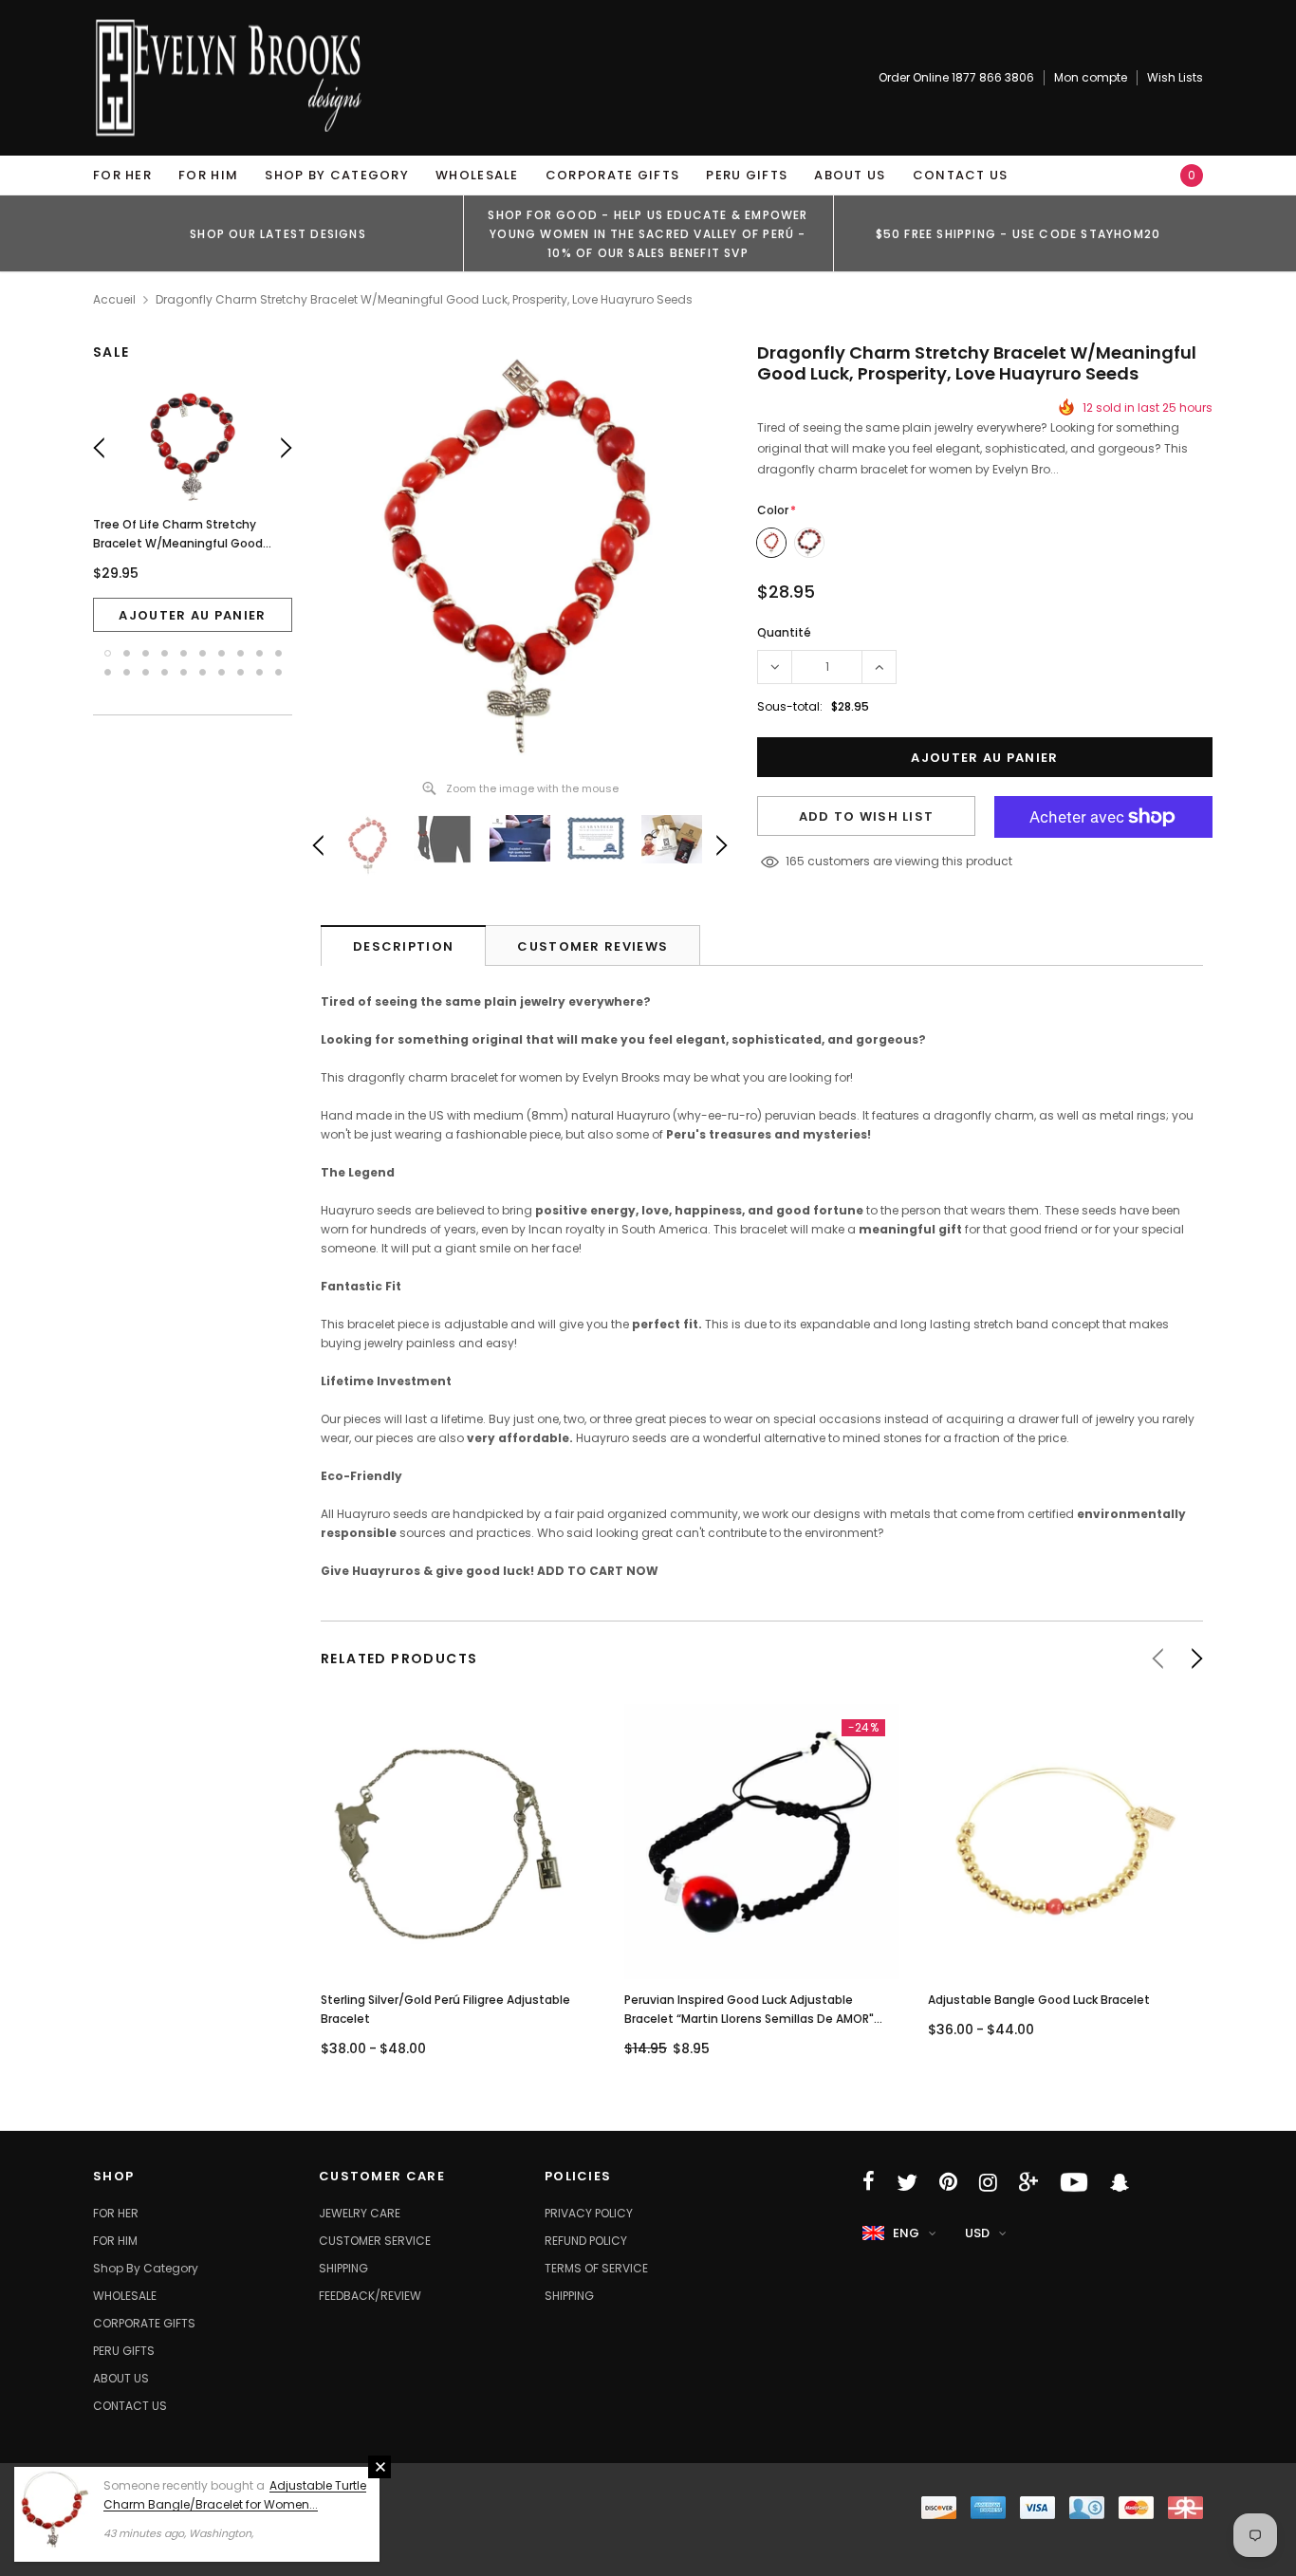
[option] (278, 233)
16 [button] (203, 672)
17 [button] (222, 672)
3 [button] (146, 653)
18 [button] (241, 672)
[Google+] (1028, 2182)
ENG (906, 2233)
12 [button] (127, 672)
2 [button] (127, 653)
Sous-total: (790, 706)
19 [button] (259, 672)
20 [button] (278, 672)
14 (791, 861)
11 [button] (108, 672)
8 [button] (241, 653)
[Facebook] (869, 2182)
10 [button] (278, 653)
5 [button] (184, 653)
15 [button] (184, 672)
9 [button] (259, 653)
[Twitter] (907, 2182)
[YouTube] (1074, 2182)
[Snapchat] (1120, 2182)
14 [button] (165, 672)
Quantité (784, 632)
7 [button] (222, 653)
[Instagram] (988, 2182)
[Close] (380, 2467)
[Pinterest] (948, 2182)
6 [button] (203, 653)
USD (977, 2233)
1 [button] (108, 653)
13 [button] (146, 672)
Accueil (114, 299)
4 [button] (165, 653)
